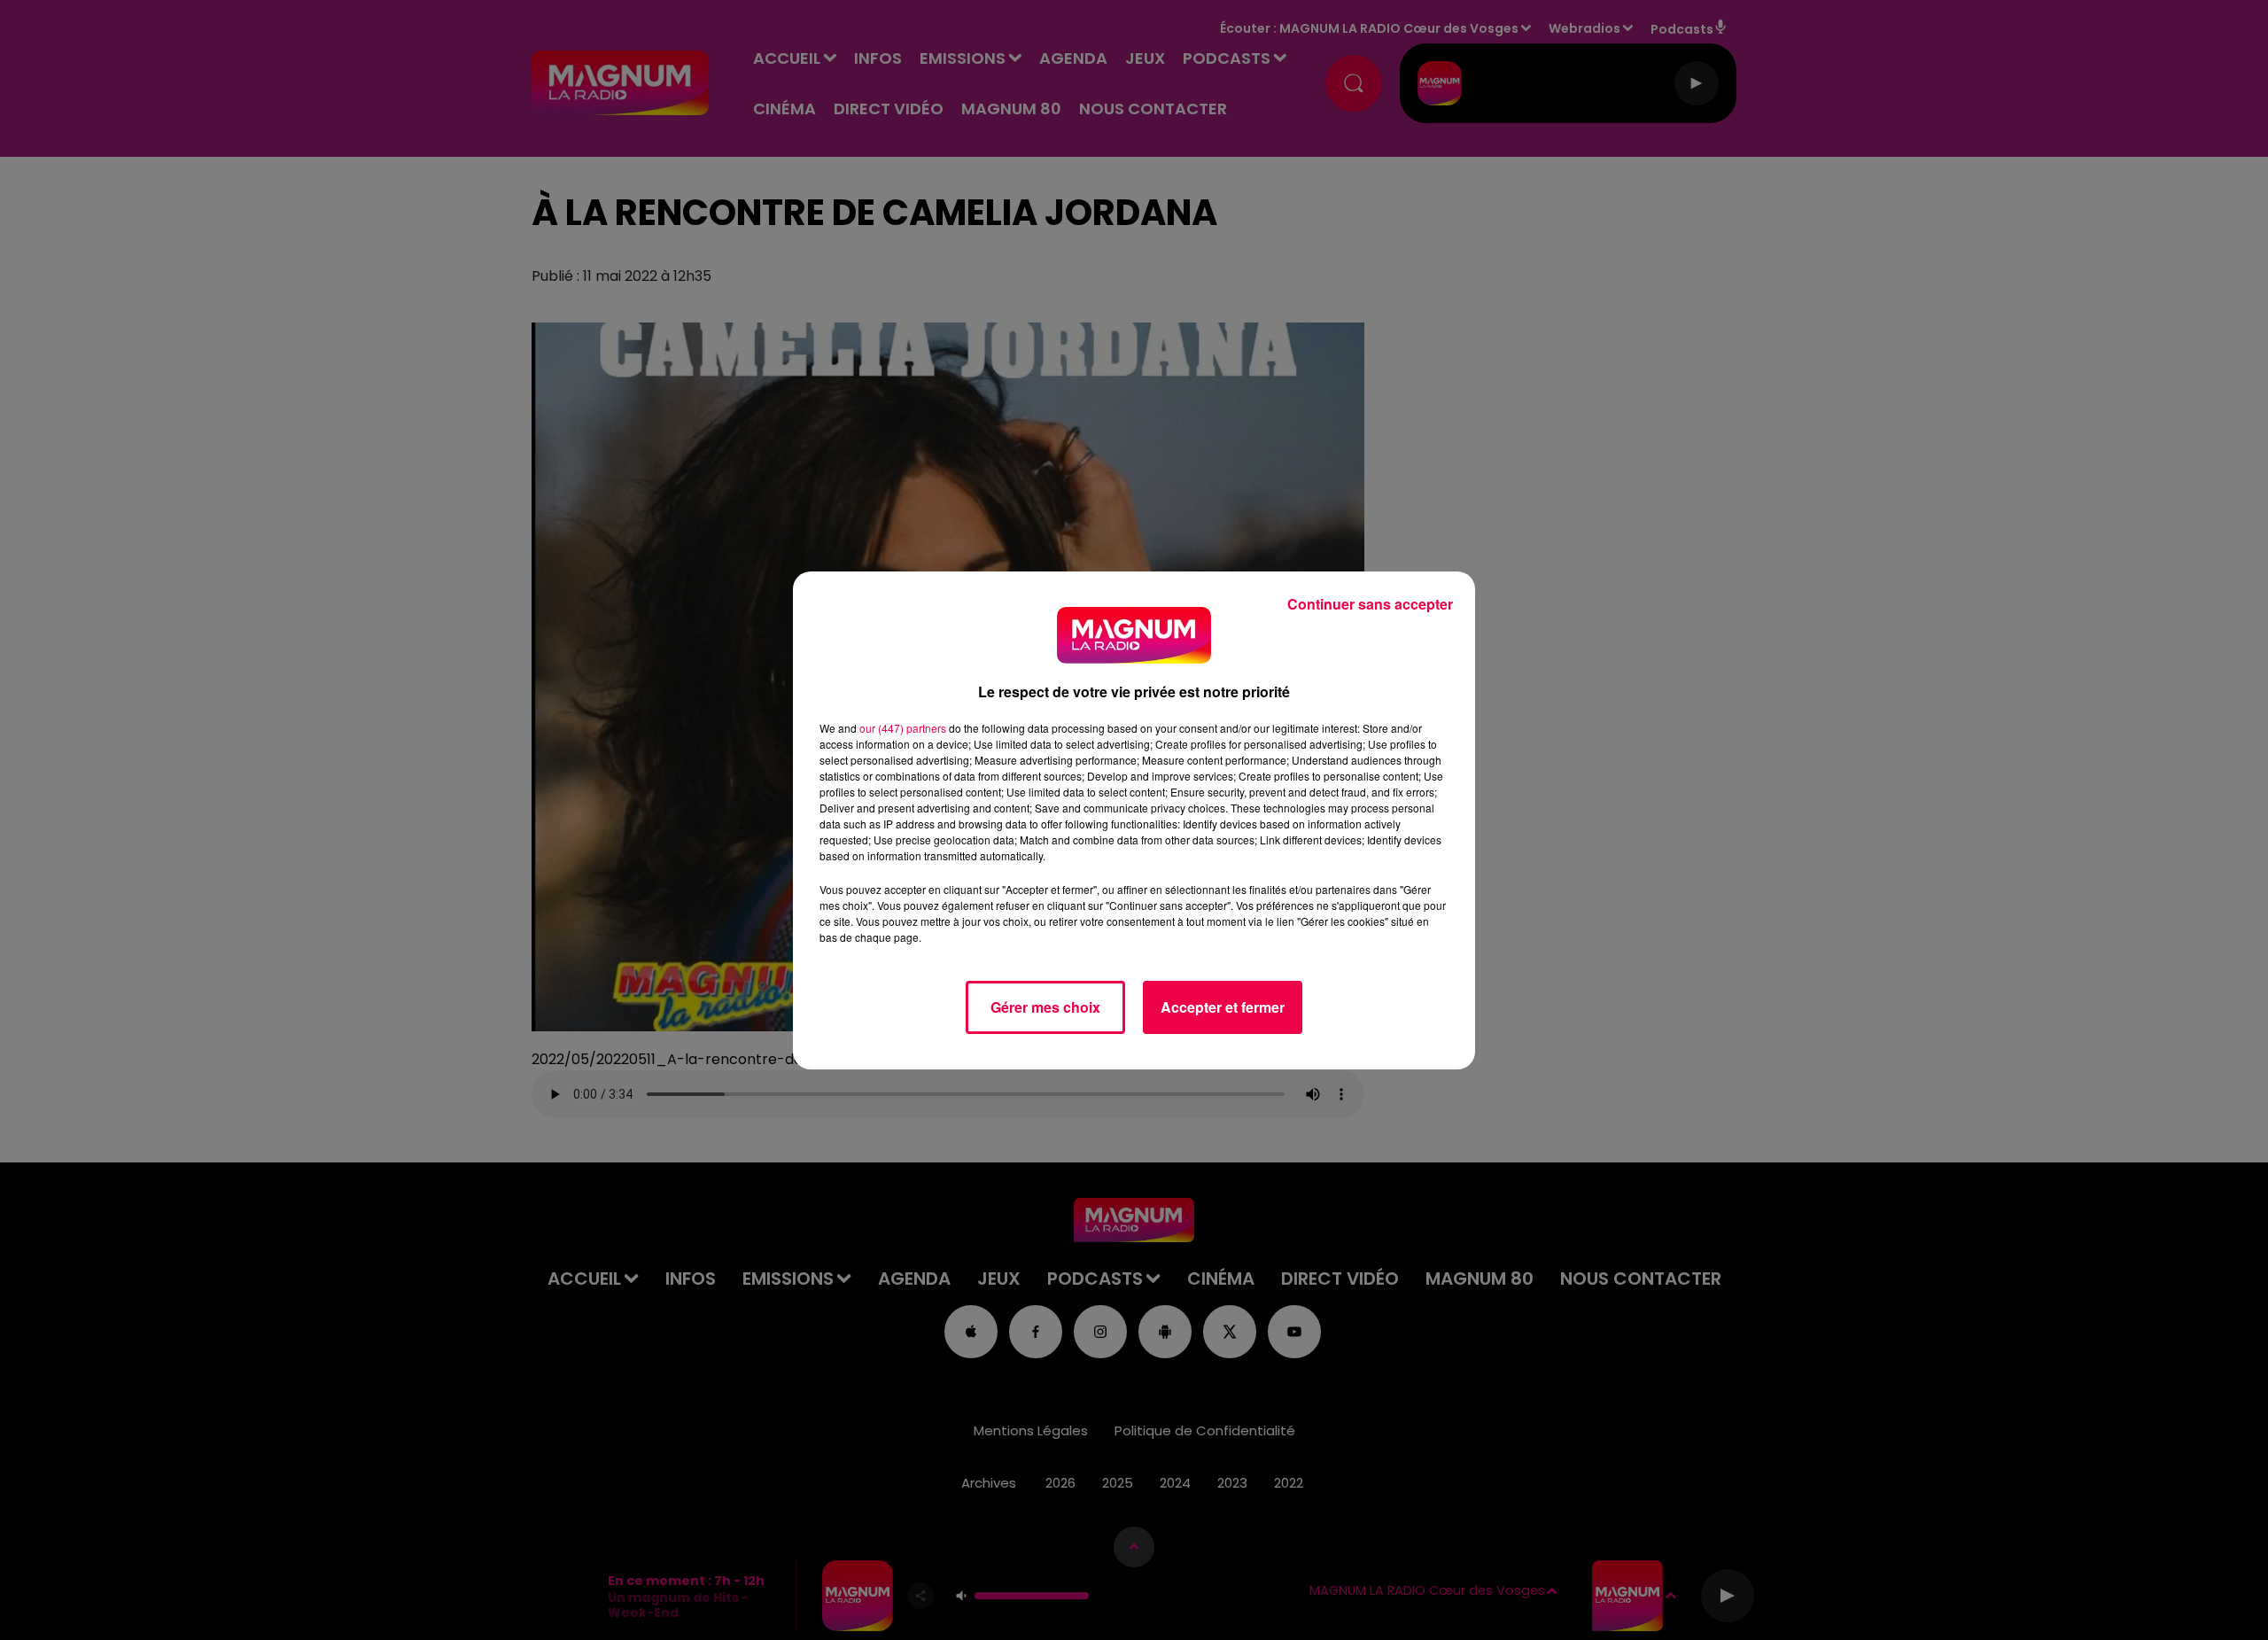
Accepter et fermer (1223, 1007)
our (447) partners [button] (903, 728)
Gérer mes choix (1045, 1007)
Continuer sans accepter (1370, 604)
